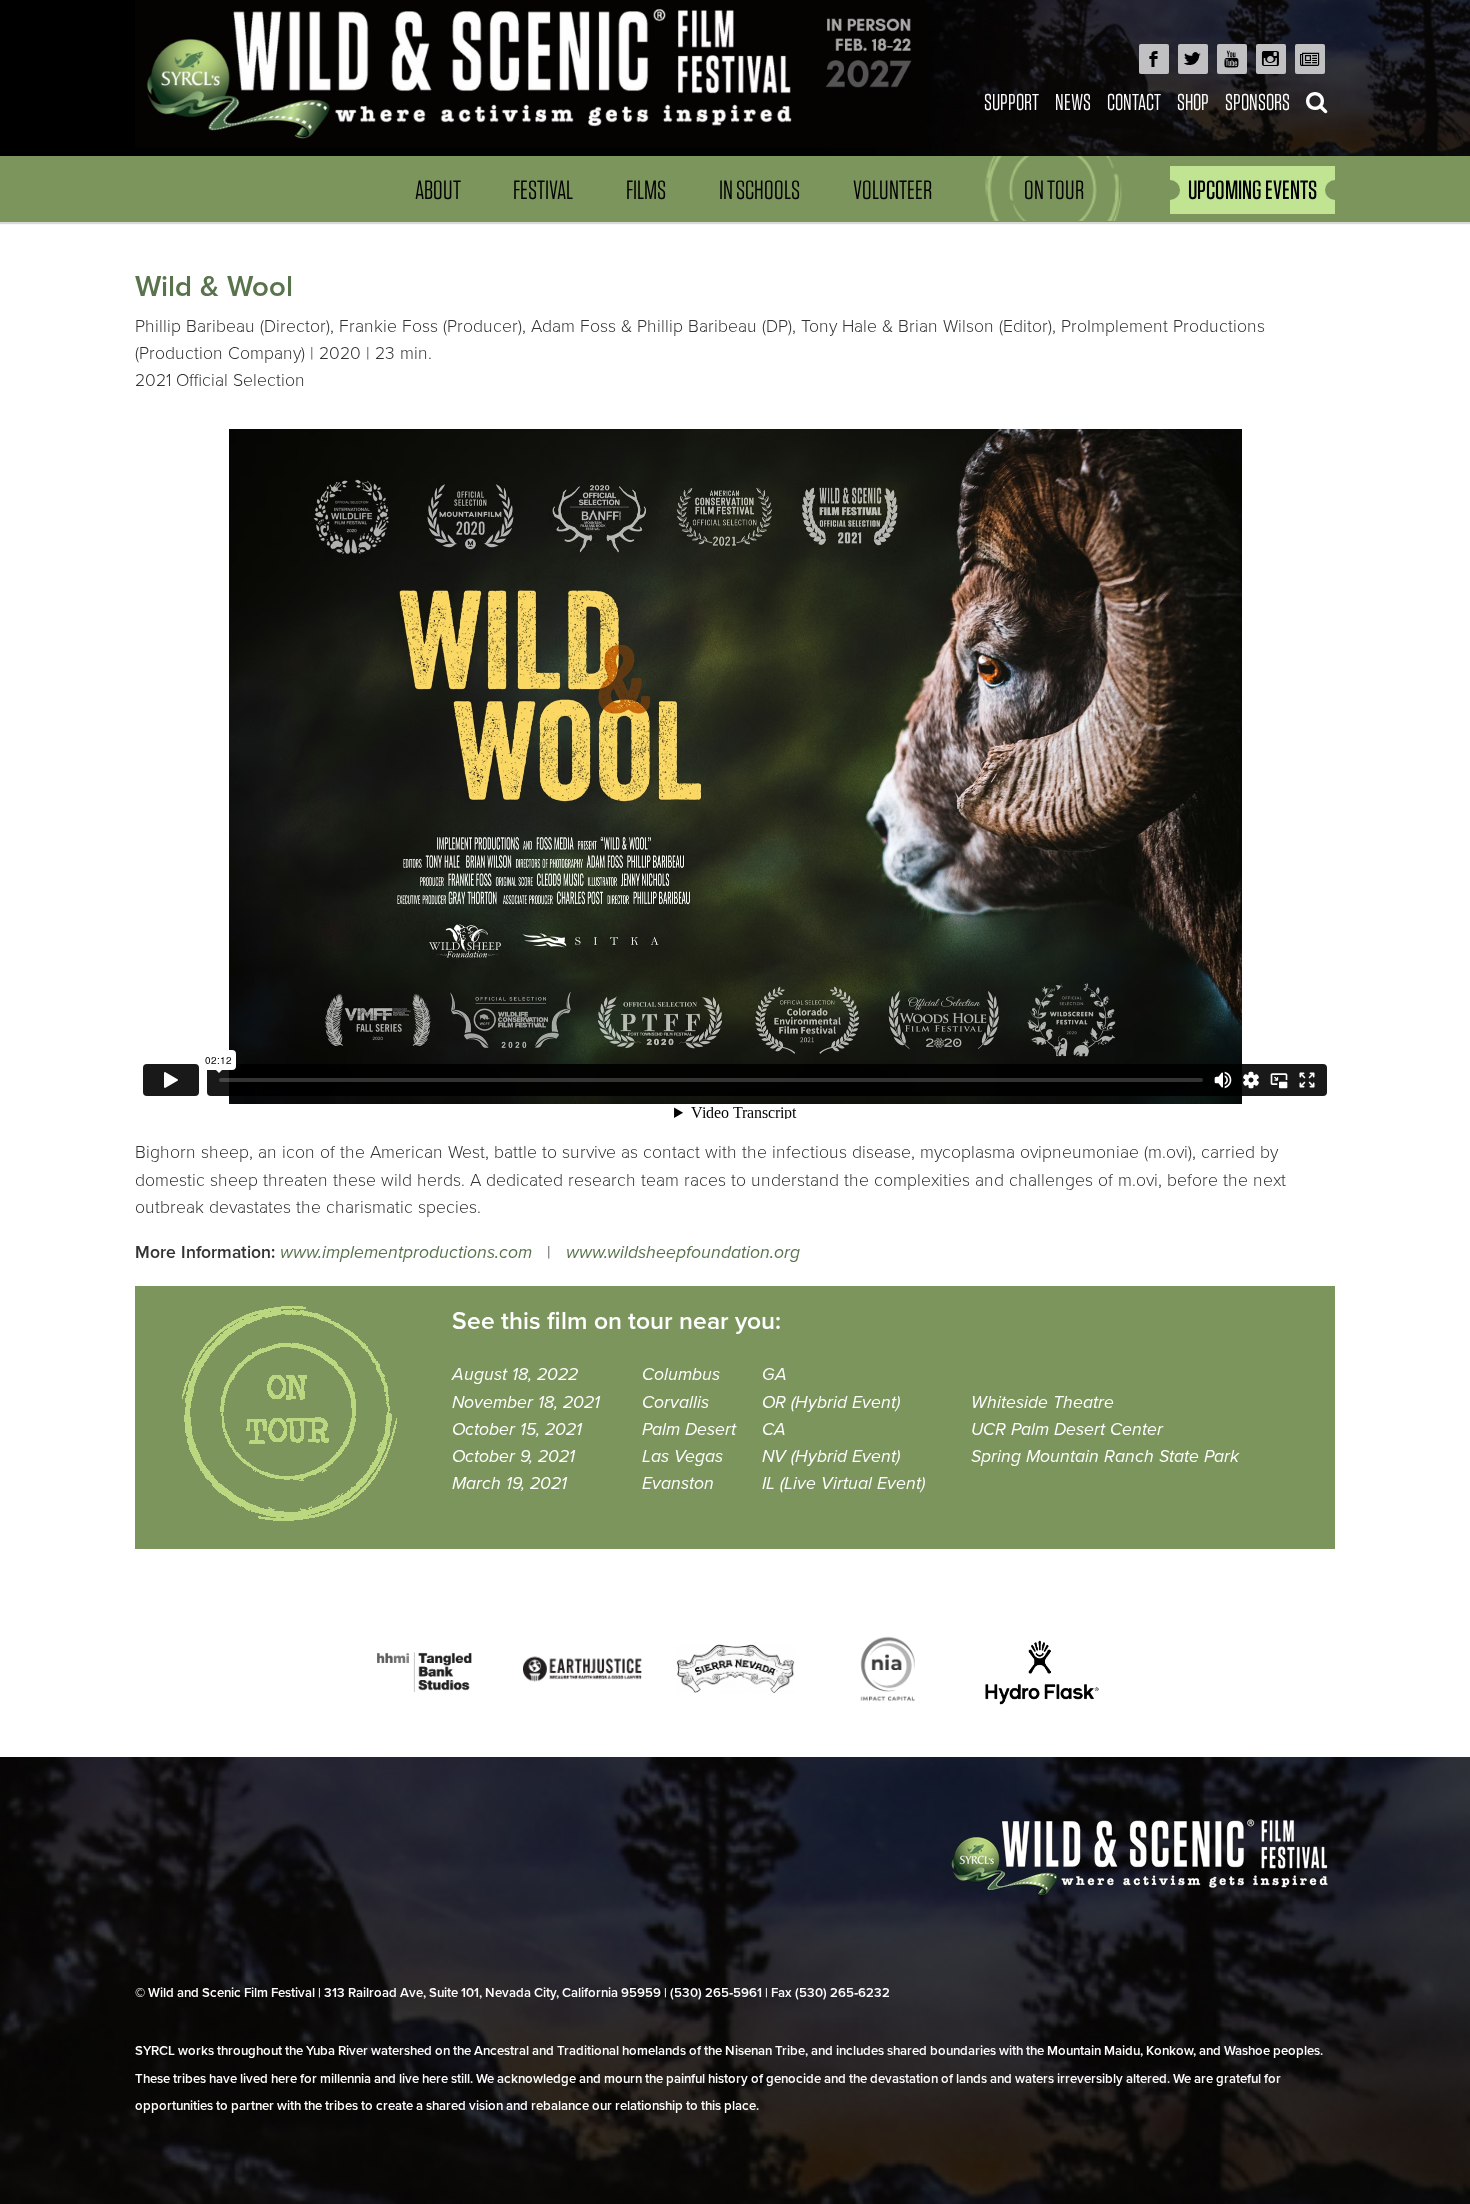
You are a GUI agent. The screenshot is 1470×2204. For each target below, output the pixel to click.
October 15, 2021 (517, 1429)
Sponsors (1257, 101)
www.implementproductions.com (406, 1252)
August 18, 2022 (515, 1374)
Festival (543, 189)
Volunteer (892, 189)
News (1073, 101)
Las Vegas (682, 1456)
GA (774, 1374)
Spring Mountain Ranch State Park (1105, 1456)
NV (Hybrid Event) (831, 1456)
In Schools (759, 189)
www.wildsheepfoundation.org (683, 1252)
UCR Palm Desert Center (1067, 1429)
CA (774, 1429)
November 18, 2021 (526, 1402)
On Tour (1054, 189)
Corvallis (675, 1402)
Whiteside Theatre (1042, 1402)
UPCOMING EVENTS (1252, 189)
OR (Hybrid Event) (831, 1402)
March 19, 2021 (509, 1483)
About (438, 189)
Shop (1193, 101)
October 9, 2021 (513, 1456)
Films (646, 189)
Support (1011, 101)
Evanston (678, 1483)
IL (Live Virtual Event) (843, 1483)
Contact (1134, 101)
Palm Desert (689, 1429)
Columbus (681, 1374)
